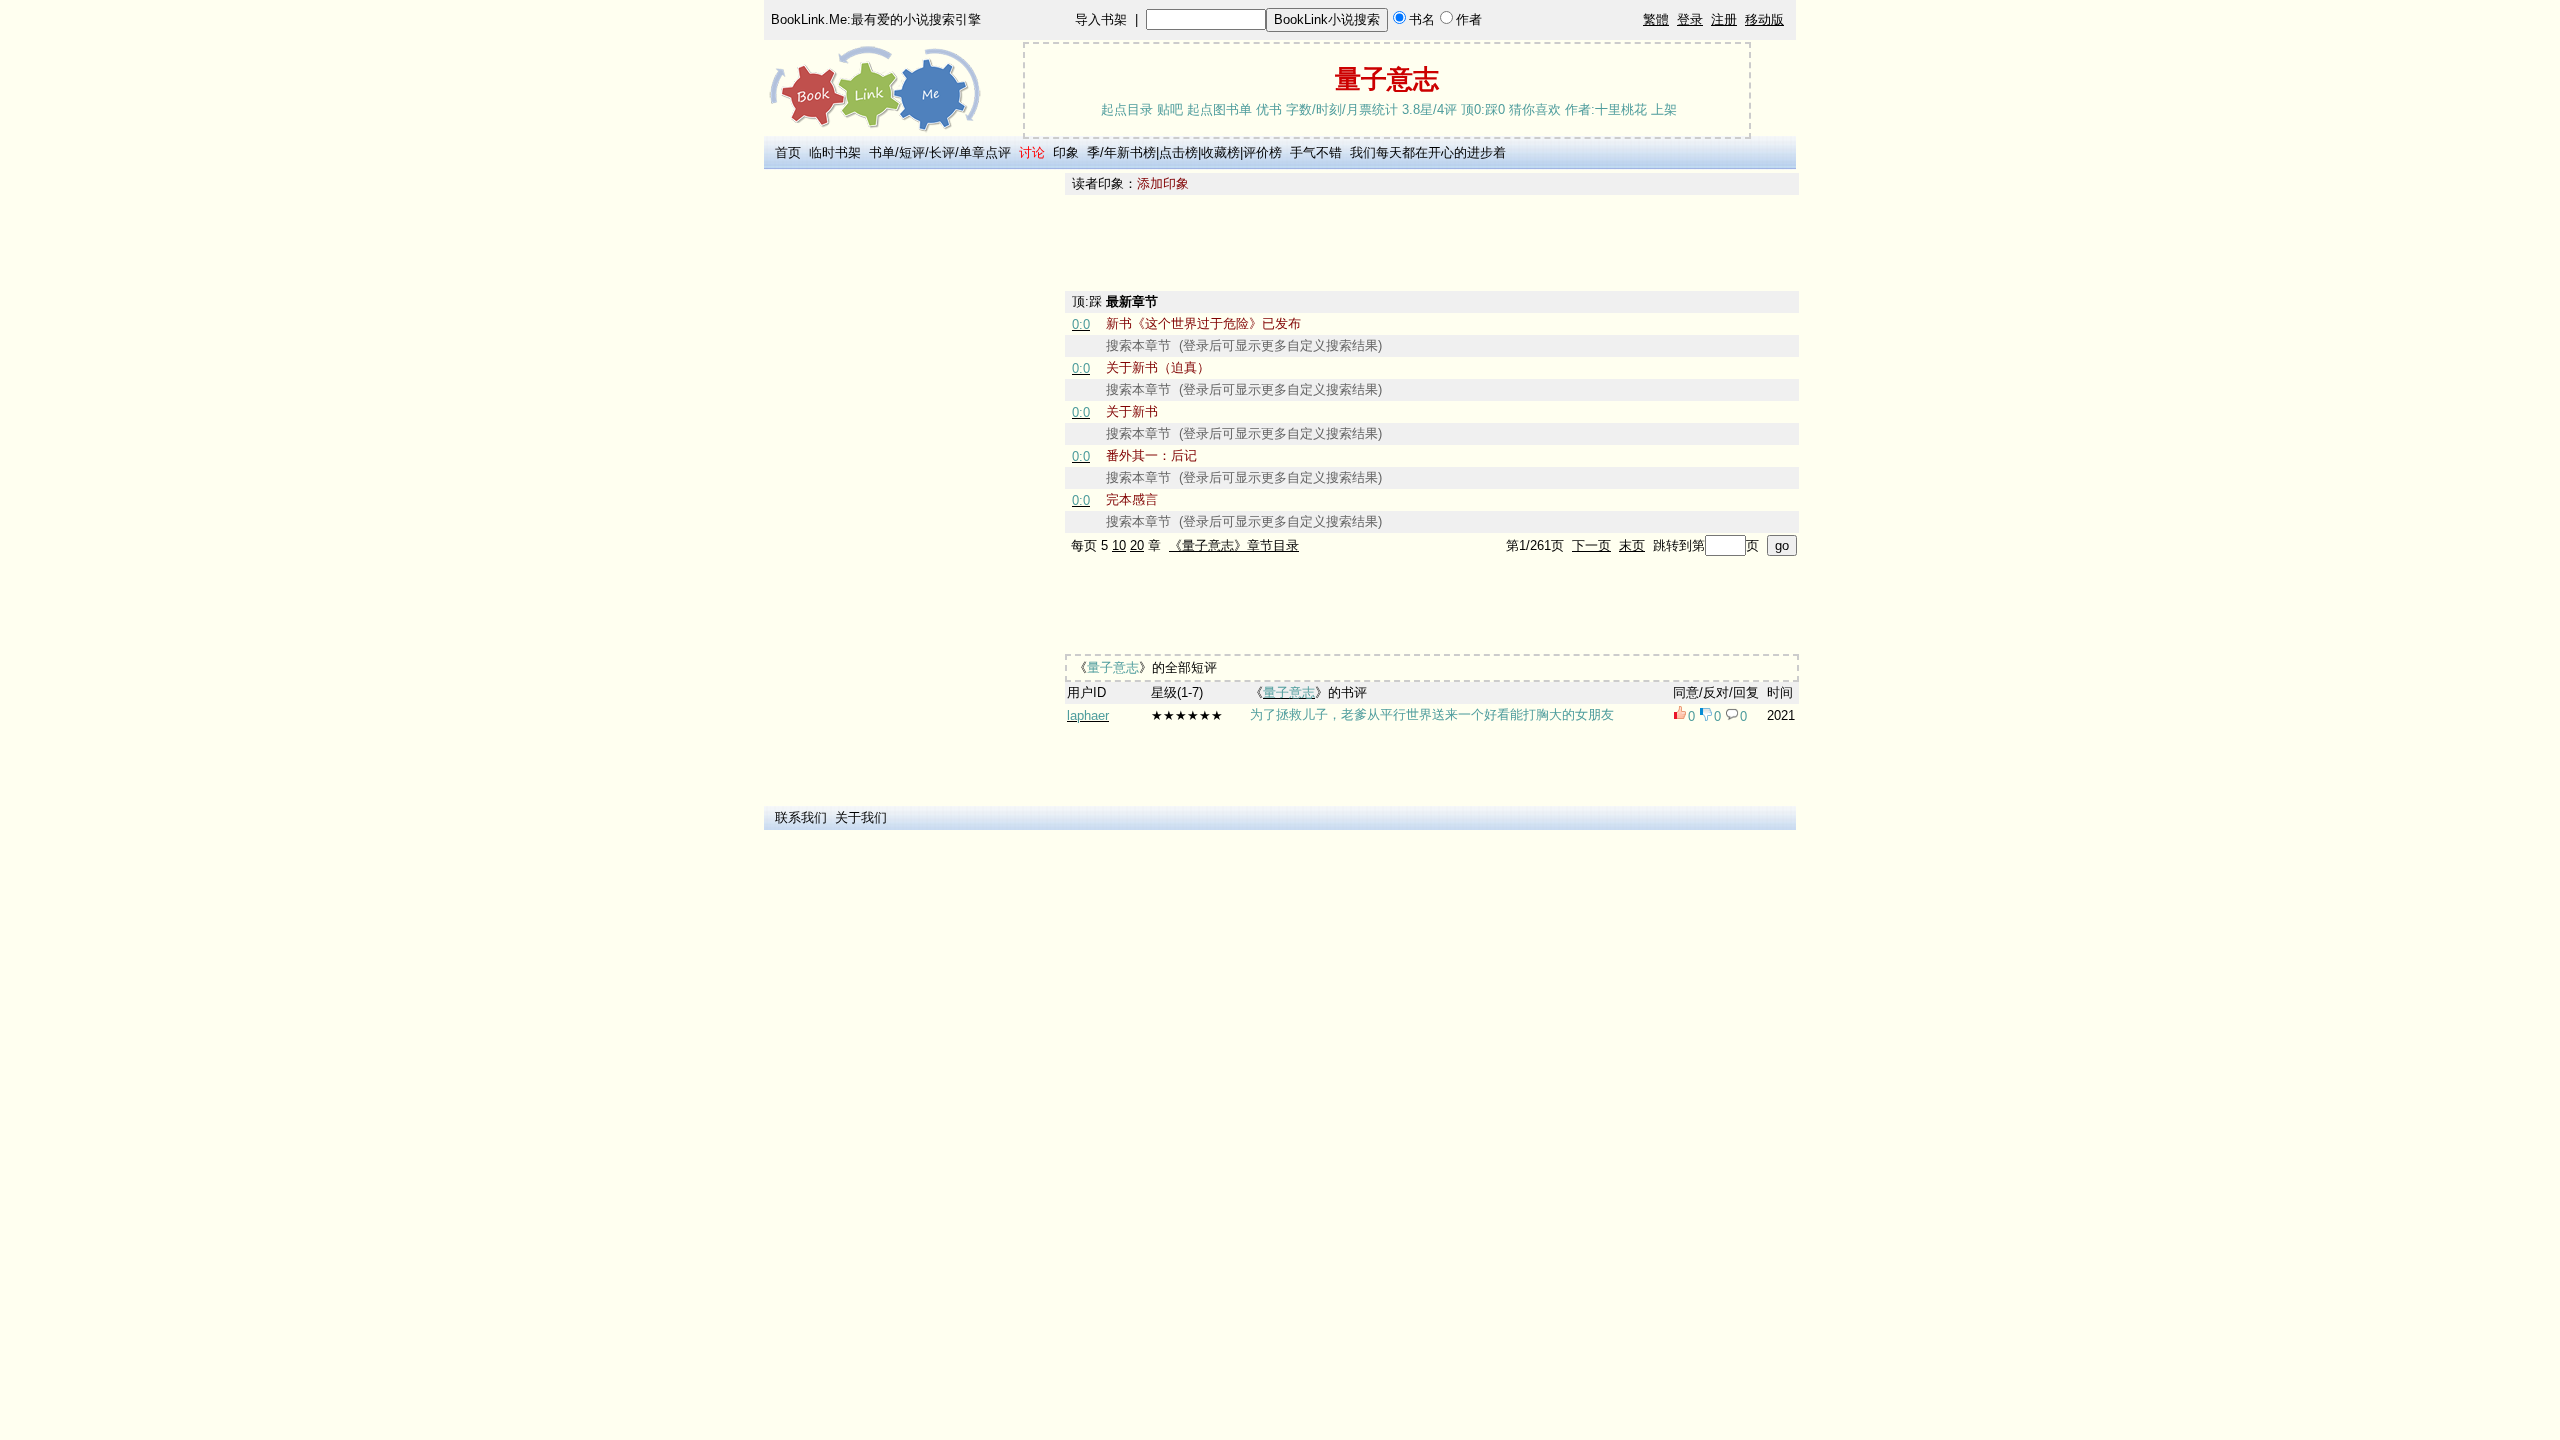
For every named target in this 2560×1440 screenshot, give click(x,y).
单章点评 (985, 152)
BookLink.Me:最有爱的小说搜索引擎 (876, 19)
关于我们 (861, 817)
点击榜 (1178, 152)
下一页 (1591, 545)
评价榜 (1262, 152)
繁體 (1656, 19)
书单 (882, 152)
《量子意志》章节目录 (1234, 545)
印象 (1066, 152)
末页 (1632, 545)
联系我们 (801, 817)
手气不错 (1316, 152)
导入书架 (1101, 19)
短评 (912, 152)
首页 (788, 152)
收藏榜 (1220, 152)
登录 (1690, 19)
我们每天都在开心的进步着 (1428, 152)
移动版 (1764, 19)
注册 (1724, 19)
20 (1137, 545)
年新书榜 (1130, 152)
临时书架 (835, 152)
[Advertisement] (911, 473)
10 (1119, 545)
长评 (942, 152)
